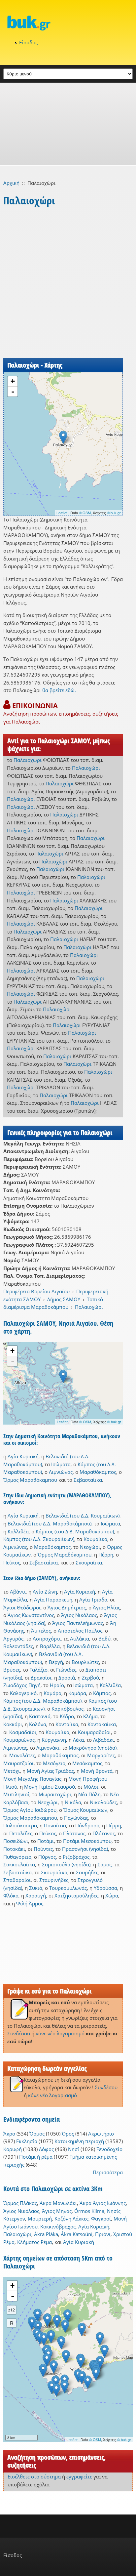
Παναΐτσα (55, 1825)
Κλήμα (90, 1716)
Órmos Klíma (89, 2211)
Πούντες (43, 1849)
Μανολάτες (22, 1755)
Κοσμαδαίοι (23, 1732)
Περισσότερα (108, 2172)
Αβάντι (18, 1592)
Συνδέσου (19, 2033)
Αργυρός (13, 1639)
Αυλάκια (80, 1639)
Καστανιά (40, 1716)
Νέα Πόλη (89, 1794)
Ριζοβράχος (76, 1857)
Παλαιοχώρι (28, 760)
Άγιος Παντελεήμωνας (78, 1623)
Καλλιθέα (18, 1531)
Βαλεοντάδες (18, 1646)
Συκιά (36, 1888)
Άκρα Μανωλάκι (58, 2203)
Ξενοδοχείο (109, 2149)
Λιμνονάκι (48, 1748)
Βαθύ (104, 1639)
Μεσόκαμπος (87, 1763)
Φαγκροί (101, 2219)
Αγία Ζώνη (45, 1592)
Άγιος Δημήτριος (67, 1607)
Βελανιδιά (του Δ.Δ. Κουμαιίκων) (83, 1516)
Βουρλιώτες (85, 1662)
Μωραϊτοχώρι (55, 1794)
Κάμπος (102, 1693)
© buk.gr (114, 513)
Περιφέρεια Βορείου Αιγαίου (36, 1291)
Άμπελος (41, 1631)
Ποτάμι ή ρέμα (36, 2157)
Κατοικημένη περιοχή (79, 2141)
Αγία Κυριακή (23, 1456)
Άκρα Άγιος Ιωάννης (103, 2203)
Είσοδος (28, 42)
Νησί (74, 2149)
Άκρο (9, 2134)
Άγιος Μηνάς (57, 2211)
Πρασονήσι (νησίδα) (85, 1849)
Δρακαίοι (41, 1678)
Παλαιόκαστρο (20, 1825)
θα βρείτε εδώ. (59, 690)
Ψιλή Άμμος (30, 1903)
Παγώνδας (76, 1818)
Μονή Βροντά (97, 1771)
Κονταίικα (67, 1724)
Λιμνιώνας (61, 1472)
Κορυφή (13, 2149)
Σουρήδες (87, 1872)
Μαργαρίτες (101, 1755)
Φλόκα (11, 1895)
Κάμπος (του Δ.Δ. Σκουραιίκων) (39, 1539)
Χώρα (112, 1895)
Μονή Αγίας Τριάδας (50, 1771)
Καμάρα (52, 1693)
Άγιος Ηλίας (106, 1607)
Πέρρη (106, 1555)
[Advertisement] (68, 124)
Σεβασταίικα (88, 1480)
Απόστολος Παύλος (80, 1631)
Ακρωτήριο (101, 2134)
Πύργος (47, 1857)
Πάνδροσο (87, 1825)
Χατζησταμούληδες (76, 1895)
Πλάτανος (74, 1833)
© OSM (85, 513)
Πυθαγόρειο (17, 1857)
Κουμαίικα (95, 1539)
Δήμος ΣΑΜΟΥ (64, 1299)
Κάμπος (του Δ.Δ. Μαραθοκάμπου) (75, 1531)
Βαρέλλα (50, 1646)
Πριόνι (103, 2234)
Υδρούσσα (105, 1888)
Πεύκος (12, 1562)
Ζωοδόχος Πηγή (22, 1685)
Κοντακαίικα (102, 1724)
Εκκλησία (27, 2141)
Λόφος (46, 2149)
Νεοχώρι (90, 1547)
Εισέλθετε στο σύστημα (34, 2476)
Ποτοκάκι (14, 1849)
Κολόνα (38, 1724)
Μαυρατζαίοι (18, 1763)
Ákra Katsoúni (77, 2234)
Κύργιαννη (54, 1740)
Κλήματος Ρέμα (34, 2242)
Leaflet (62, 513)
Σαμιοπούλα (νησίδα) (66, 1864)
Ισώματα (61, 1464)
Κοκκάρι (13, 1724)
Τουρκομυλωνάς (68, 1888)
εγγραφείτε (79, 2476)
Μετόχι (12, 1771)
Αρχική (11, 183)
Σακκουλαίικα (19, 1864)
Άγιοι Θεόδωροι (22, 1607)
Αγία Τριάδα (93, 1600)
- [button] (13, 392)
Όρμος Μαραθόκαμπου (30, 1480)
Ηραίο (57, 1685)
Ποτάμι (46, 1841)
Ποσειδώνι (16, 1841)
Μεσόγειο (54, 1763)
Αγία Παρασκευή (53, 1600)
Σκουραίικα (89, 1562)
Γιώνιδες (66, 1670)
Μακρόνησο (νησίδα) (93, 1748)
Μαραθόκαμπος (98, 1472)
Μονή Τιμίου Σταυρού (50, 1787)
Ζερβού (90, 1678)
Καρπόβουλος (68, 1709)
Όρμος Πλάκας (20, 2203)
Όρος (68, 2134)
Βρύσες (12, 1670)
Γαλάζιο (38, 1670)
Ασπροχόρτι (47, 1639)
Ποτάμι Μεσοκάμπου (87, 1841)
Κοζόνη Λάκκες (71, 2219)
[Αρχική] (68, 23)
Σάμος (104, 1864)
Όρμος (37, 2134)
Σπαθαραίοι (17, 1880)
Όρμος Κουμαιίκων (85, 1810)
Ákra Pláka (46, 2234)
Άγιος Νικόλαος (79, 1615)
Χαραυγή (36, 1895)
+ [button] (13, 381)
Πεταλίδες (21, 1833)
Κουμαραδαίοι (94, 1732)
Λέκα (78, 1740)
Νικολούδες (103, 1802)
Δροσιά (67, 1678)
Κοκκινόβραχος (58, 2226)
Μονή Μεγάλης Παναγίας (32, 1779)
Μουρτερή (40, 2219)
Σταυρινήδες (54, 1880)
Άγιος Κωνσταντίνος (31, 1615)
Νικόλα (73, 1802)
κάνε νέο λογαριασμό (60, 2033)
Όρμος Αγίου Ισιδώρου (30, 1810)
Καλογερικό (23, 1693)
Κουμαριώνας (19, 1740)
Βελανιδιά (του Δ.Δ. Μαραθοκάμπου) (50, 1523)
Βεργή (56, 1662)
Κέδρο (67, 1716)
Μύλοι (91, 1787)
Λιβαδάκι (103, 1740)
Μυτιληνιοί (16, 1794)
